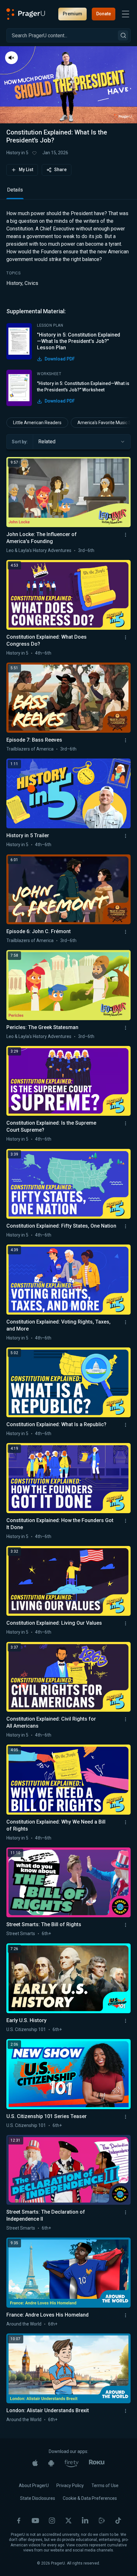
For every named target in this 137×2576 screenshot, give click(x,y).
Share (60, 170)
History (14, 283)
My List (26, 170)
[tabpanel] (68, 308)
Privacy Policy (70, 2485)
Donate (104, 14)
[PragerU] (26, 14)
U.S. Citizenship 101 (26, 2029)
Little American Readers (37, 423)
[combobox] (82, 442)
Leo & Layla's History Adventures (39, 550)
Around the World (24, 2324)
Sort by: (20, 442)
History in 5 (17, 153)
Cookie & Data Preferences (90, 2498)
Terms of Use (105, 2485)
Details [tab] (15, 190)
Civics (31, 283)
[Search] (123, 35)
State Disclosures (38, 2498)
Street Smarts (21, 1934)
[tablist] (68, 193)
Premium (72, 14)
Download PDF (60, 359)
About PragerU (34, 2485)
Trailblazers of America (30, 749)
